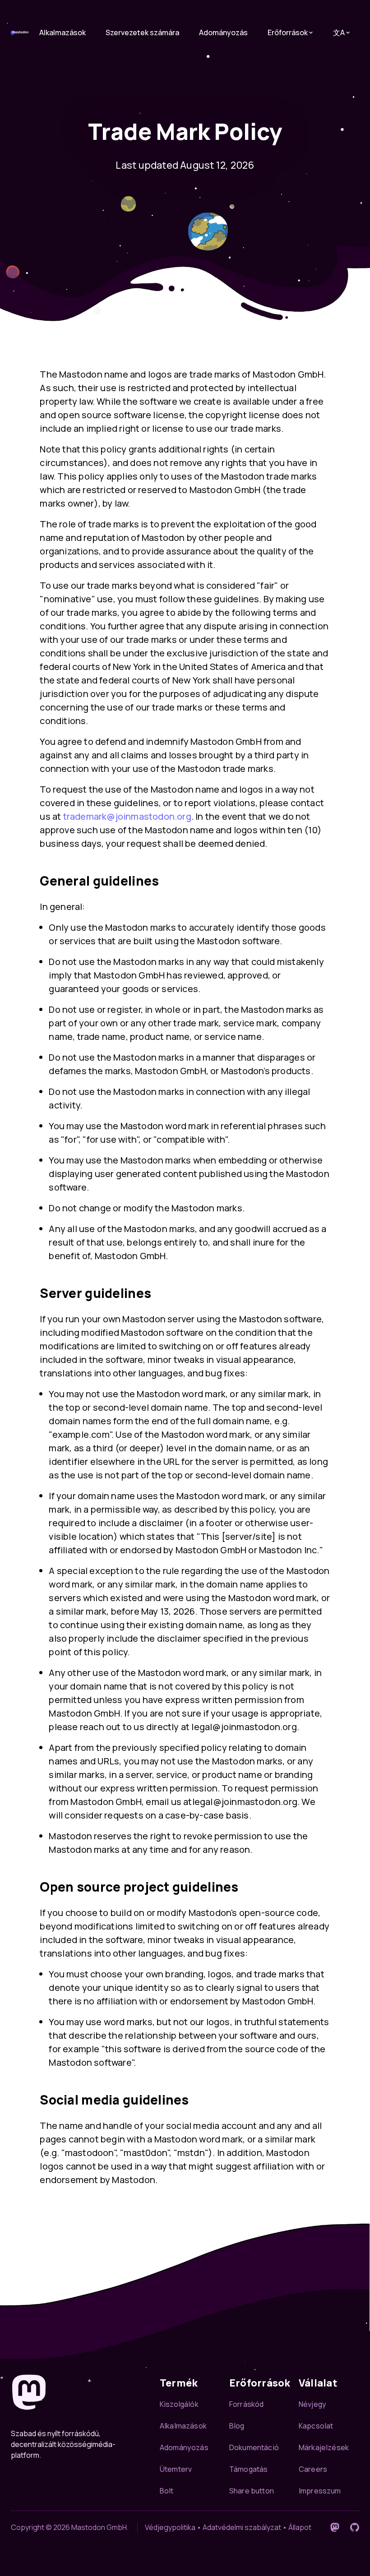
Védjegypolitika (170, 2527)
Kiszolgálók (179, 2404)
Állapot (300, 2527)
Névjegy (312, 2404)
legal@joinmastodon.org (244, 1727)
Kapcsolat (316, 2426)
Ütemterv (176, 2469)
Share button (252, 2491)
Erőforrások (288, 32)
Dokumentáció (254, 2447)
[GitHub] (355, 2527)
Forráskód (246, 2404)
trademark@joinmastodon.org (127, 816)
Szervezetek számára (142, 32)
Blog (237, 2426)
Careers (313, 2469)
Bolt (167, 2491)
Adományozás (223, 32)
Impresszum (320, 2491)
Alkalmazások (62, 32)
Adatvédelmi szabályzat (242, 2527)
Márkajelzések (324, 2447)
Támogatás (248, 2469)
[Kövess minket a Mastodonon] (335, 2527)
